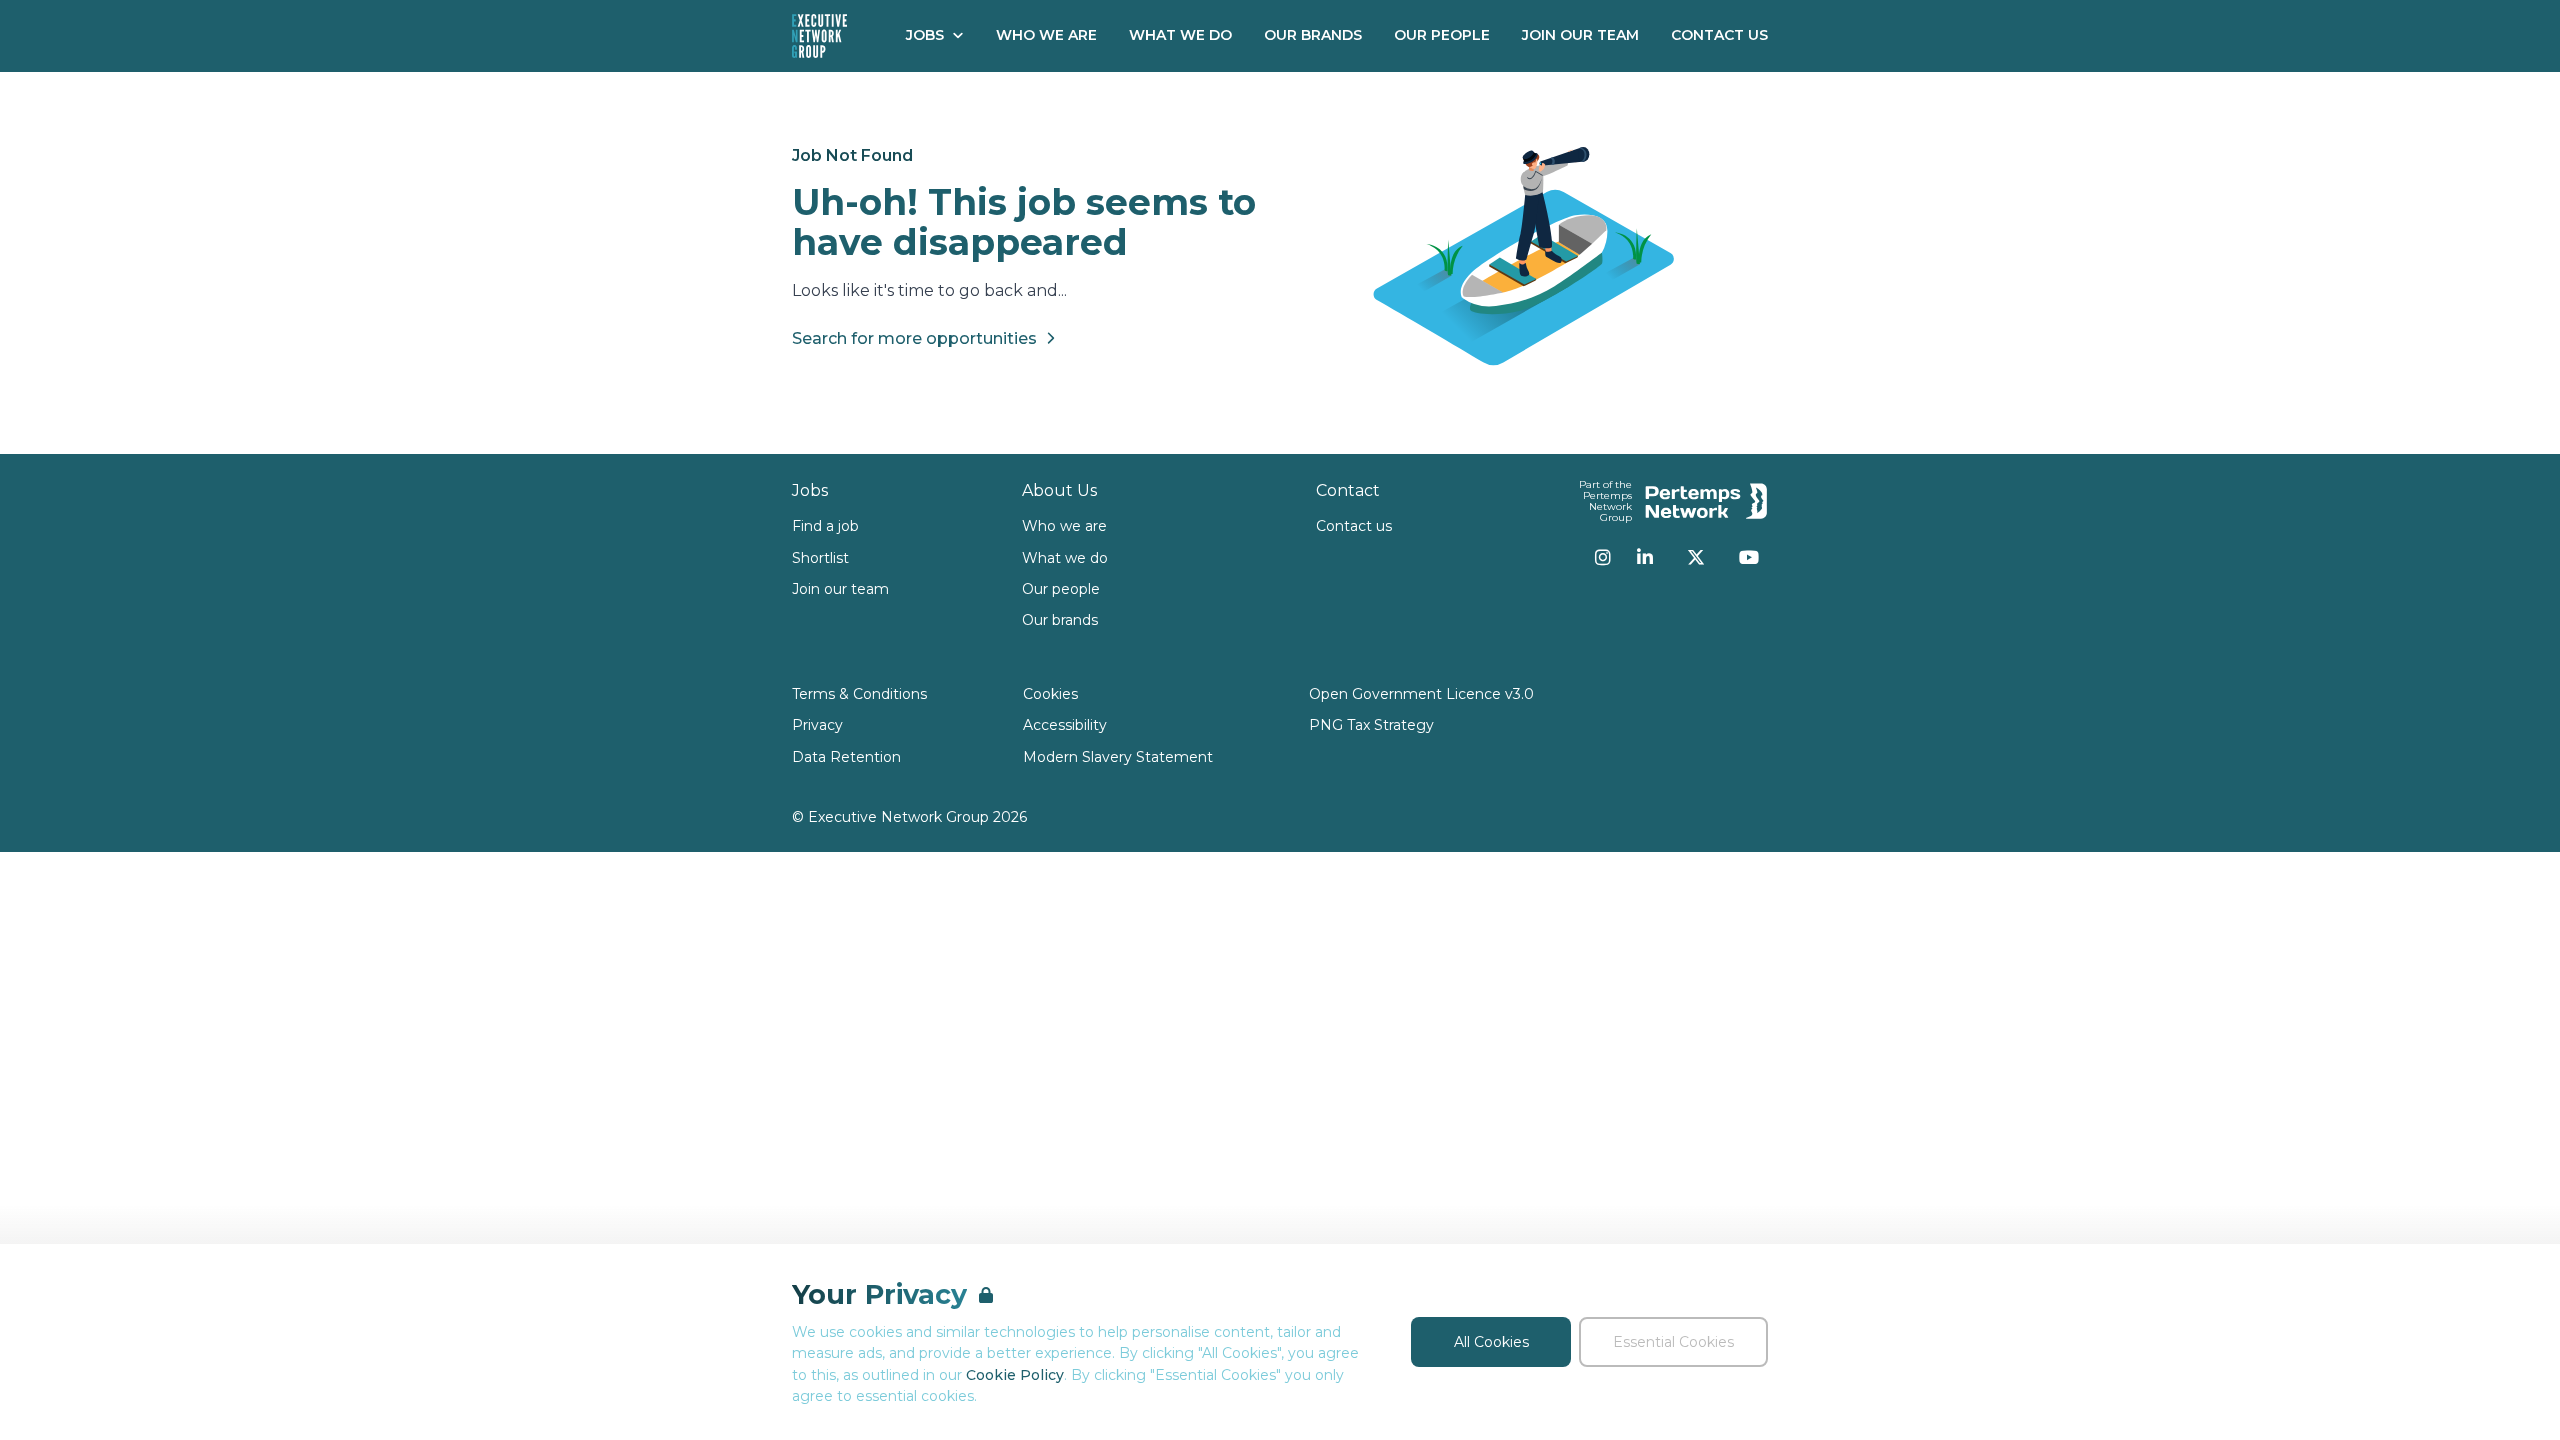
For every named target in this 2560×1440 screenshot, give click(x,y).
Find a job (825, 526)
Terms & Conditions (859, 694)
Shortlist (820, 558)
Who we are (1064, 526)
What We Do (1180, 35)
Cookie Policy (1015, 1375)
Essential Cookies (1673, 1342)
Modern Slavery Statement (1118, 757)
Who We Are (1046, 35)
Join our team (840, 589)
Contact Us (1719, 35)
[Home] (819, 36)
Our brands (1060, 620)
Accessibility (1065, 725)
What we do (1065, 558)
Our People (1442, 35)
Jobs (925, 35)
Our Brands (1313, 35)
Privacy (817, 725)
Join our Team (1580, 35)
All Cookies (1491, 1342)
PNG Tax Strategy (1371, 725)
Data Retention (846, 757)
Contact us (1354, 526)
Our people (1061, 589)
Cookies (1050, 694)
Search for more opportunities (914, 338)
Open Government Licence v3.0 (1421, 694)
